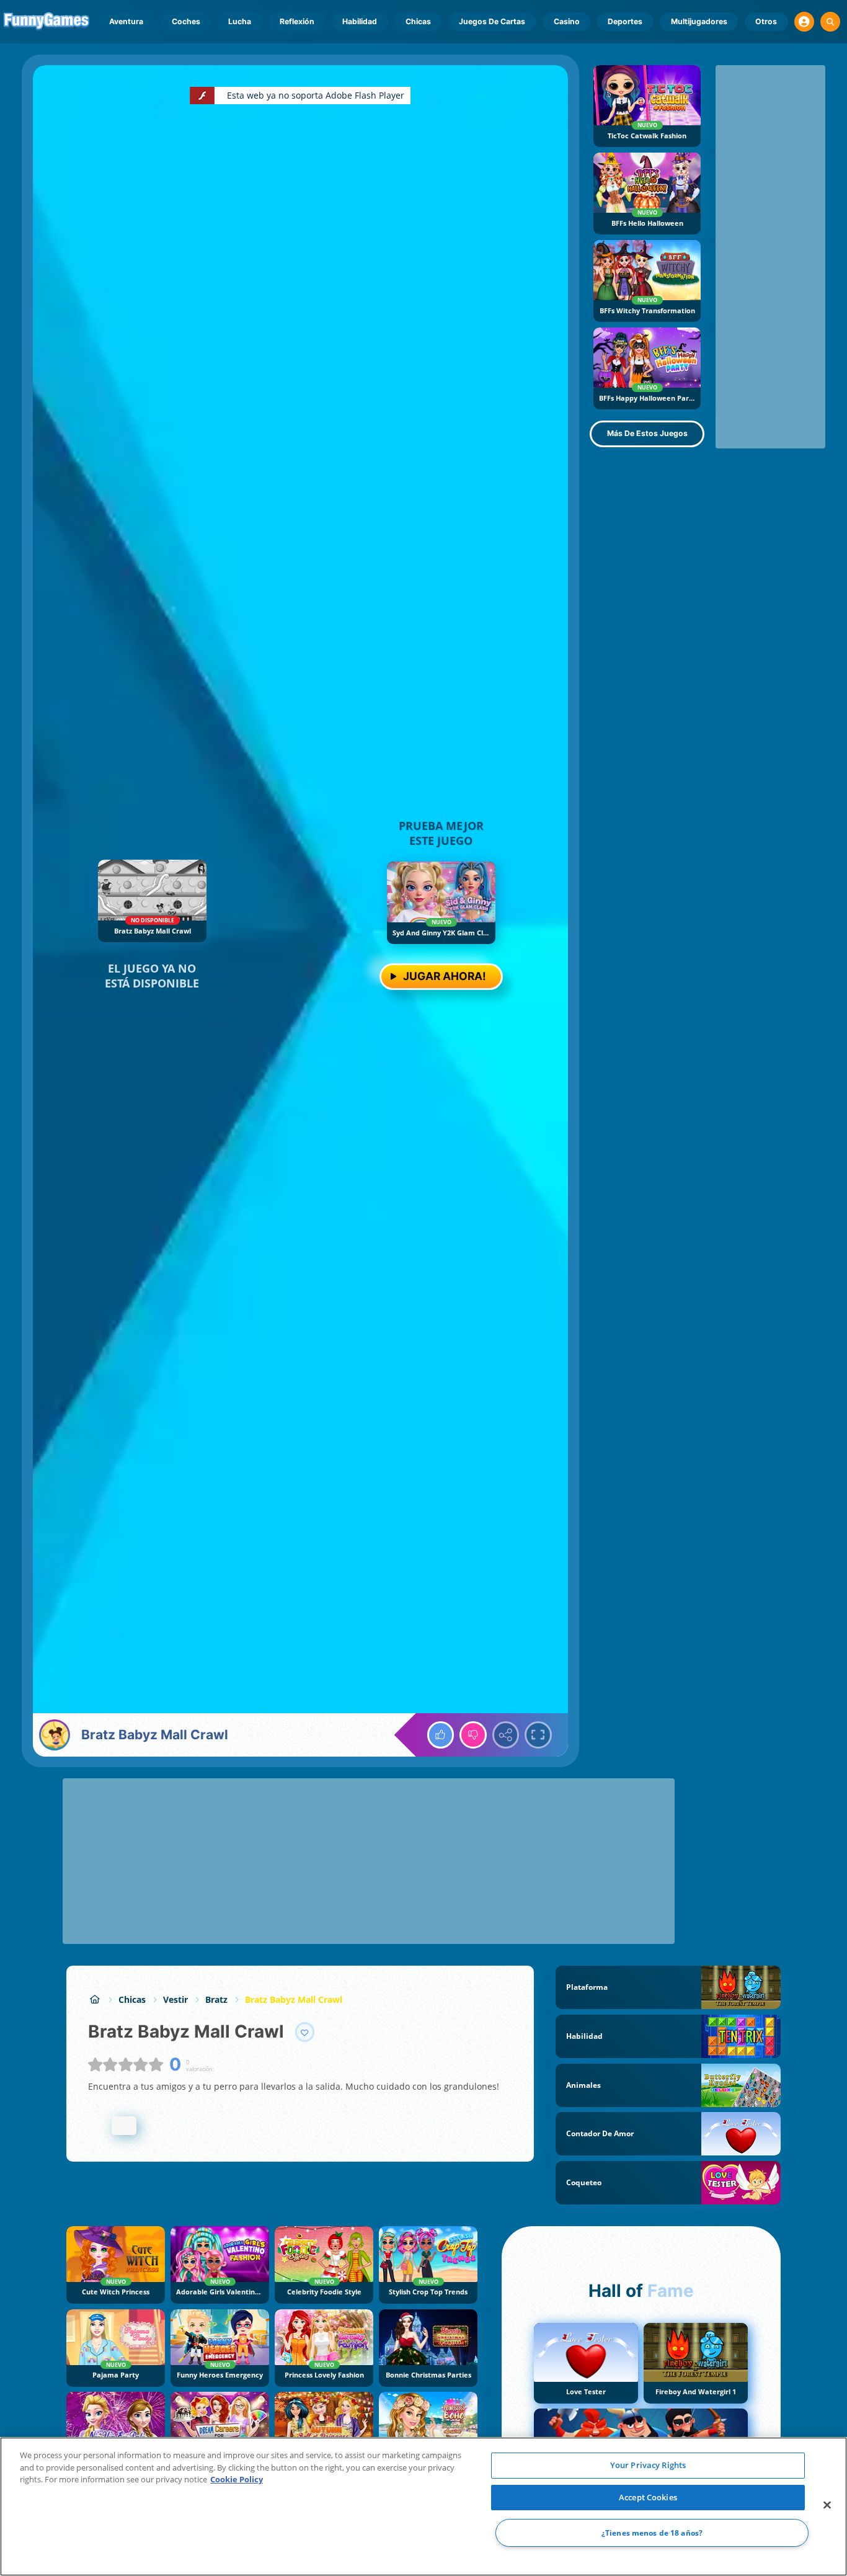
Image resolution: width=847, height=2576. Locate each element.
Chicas (418, 21)
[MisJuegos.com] (95, 1999)
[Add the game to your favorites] (305, 2032)
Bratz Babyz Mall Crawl (294, 1999)
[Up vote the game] (441, 1735)
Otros (766, 21)
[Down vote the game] (473, 1735)
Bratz (216, 1999)
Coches (186, 21)
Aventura (126, 21)
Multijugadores (699, 21)
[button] (804, 22)
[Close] (827, 2505)
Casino (567, 21)
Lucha (240, 21)
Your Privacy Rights (648, 2465)
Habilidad (360, 21)
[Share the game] (506, 1735)
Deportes (625, 21)
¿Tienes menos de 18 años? (652, 2533)
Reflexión (297, 21)
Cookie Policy (237, 2479)
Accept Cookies (648, 2497)
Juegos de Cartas (492, 21)
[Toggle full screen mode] (538, 1735)
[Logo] (47, 22)
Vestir (175, 1999)
